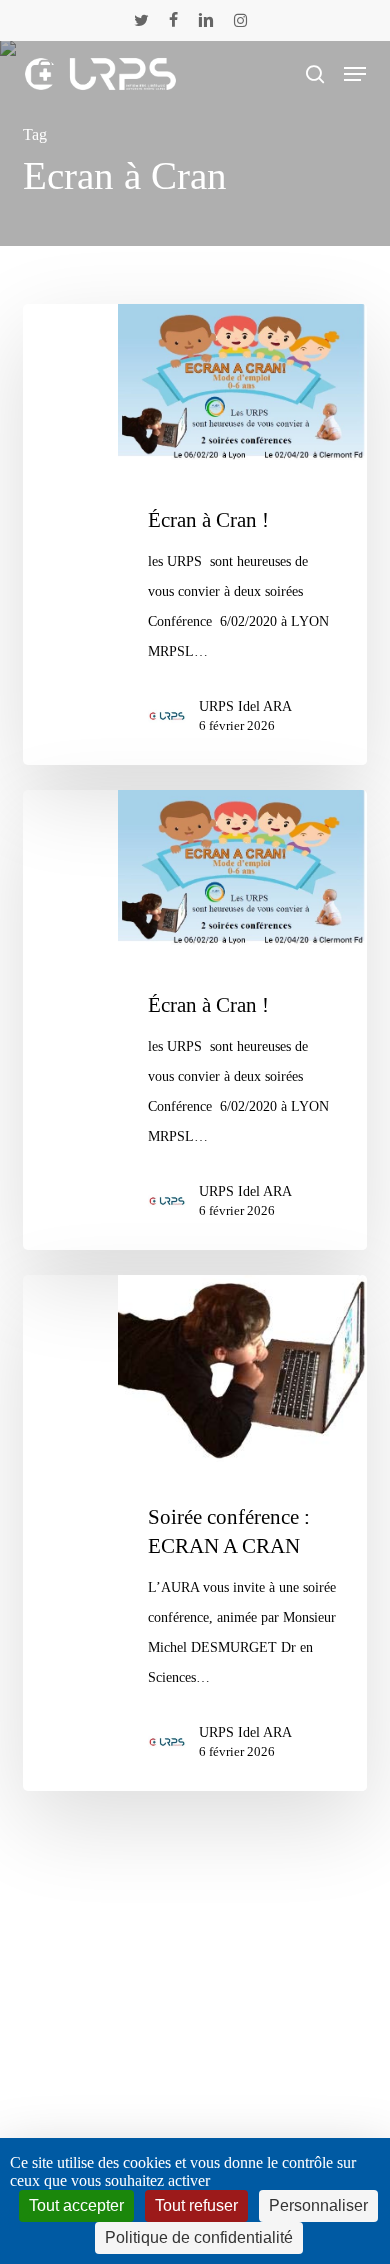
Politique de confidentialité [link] (199, 2237)
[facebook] (173, 20)
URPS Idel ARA (245, 706)
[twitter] (141, 20)
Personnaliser (318, 2205)
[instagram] (240, 20)
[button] (355, 74)
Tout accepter (76, 2205)
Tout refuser (196, 2205)
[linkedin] (206, 20)
